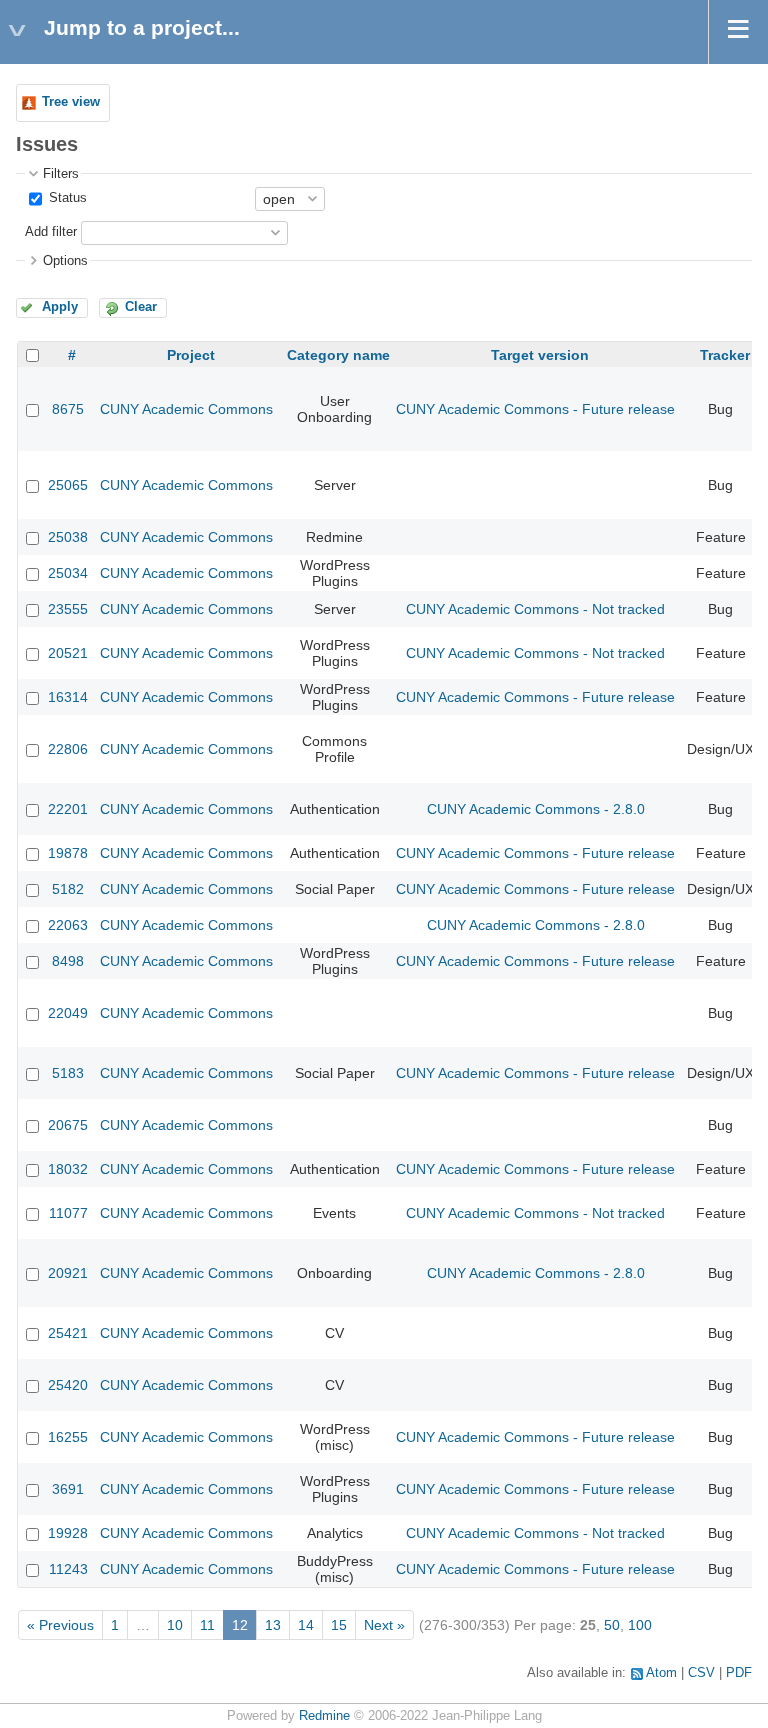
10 (175, 1625)
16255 (68, 1437)
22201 (68, 809)
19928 (68, 1533)
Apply (60, 307)
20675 (68, 1125)
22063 (68, 925)
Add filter (51, 232)
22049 (68, 1013)
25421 (68, 1333)
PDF (739, 1673)
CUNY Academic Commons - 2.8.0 (536, 809)
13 (273, 1625)
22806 (68, 749)
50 (612, 1625)
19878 (68, 853)
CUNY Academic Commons (186, 409)
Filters (61, 174)
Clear (141, 307)
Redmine (324, 1716)
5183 (68, 1073)
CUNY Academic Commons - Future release (535, 409)
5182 (68, 889)
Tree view (71, 102)
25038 (68, 537)
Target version (540, 355)
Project (191, 355)
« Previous (60, 1625)
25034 (68, 573)
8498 (68, 961)
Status (66, 198)
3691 (68, 1489)
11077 (68, 1213)
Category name (338, 355)
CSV (701, 1673)
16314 (68, 697)
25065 (68, 485)
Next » (384, 1625)
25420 (68, 1385)
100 (640, 1625)
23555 (68, 609)
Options (65, 261)
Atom (661, 1673)
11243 (68, 1569)
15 (339, 1625)
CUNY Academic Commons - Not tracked (535, 609)
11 (207, 1625)
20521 (68, 653)
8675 (68, 409)
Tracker (725, 355)
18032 (68, 1169)
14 (306, 1625)
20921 (68, 1273)
